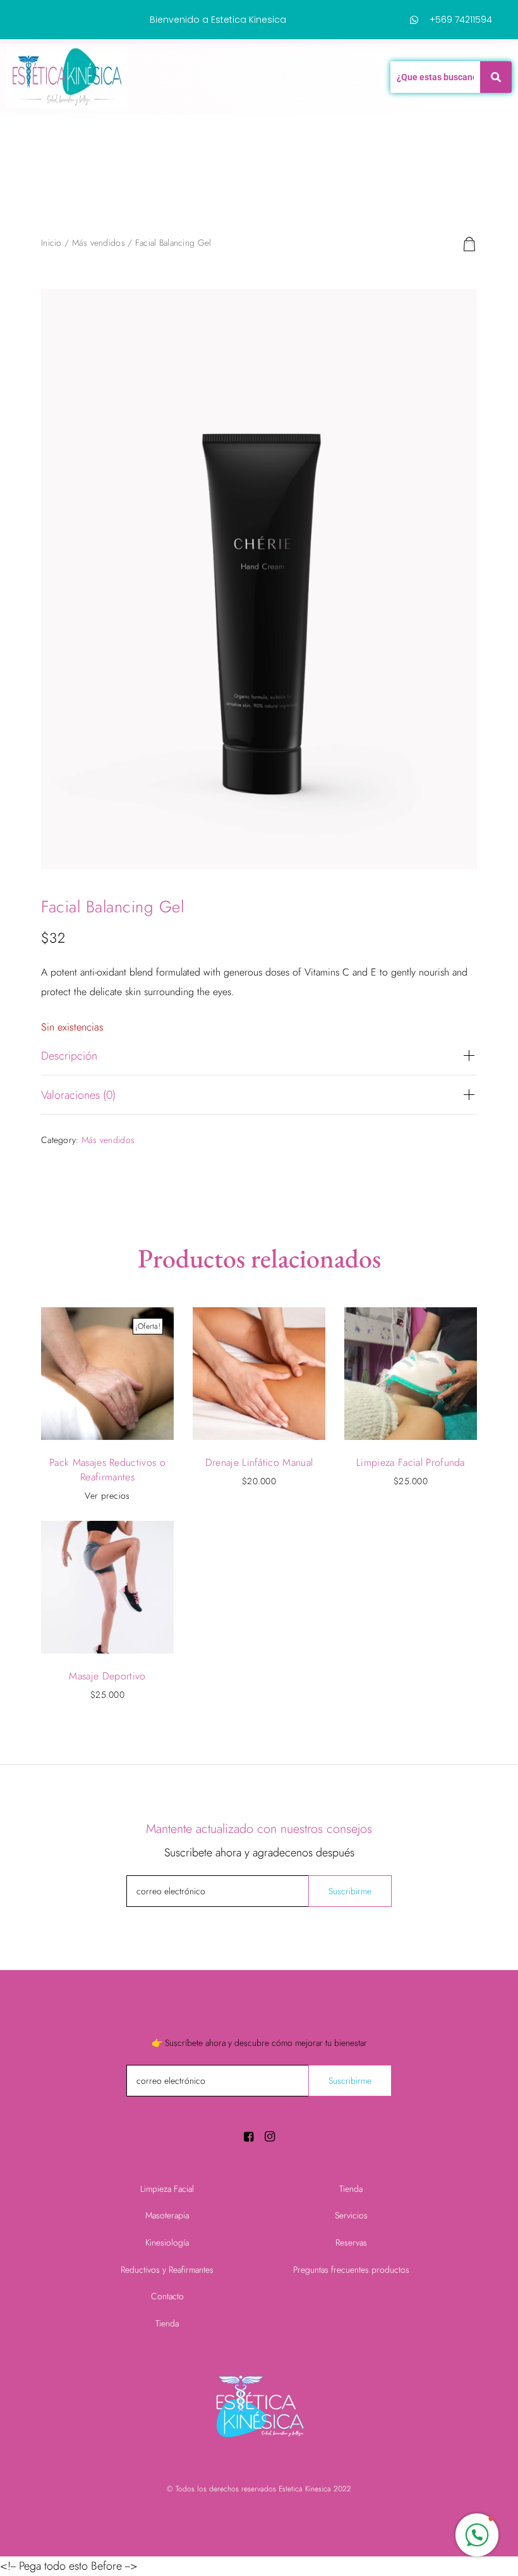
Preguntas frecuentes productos (351, 2270)
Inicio (51, 243)
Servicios (351, 2215)
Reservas (351, 2242)
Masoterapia (167, 2215)
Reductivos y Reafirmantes (167, 2270)
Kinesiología (167, 2242)
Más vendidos (99, 243)
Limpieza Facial (167, 2189)
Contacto (167, 2296)
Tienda (167, 2323)
